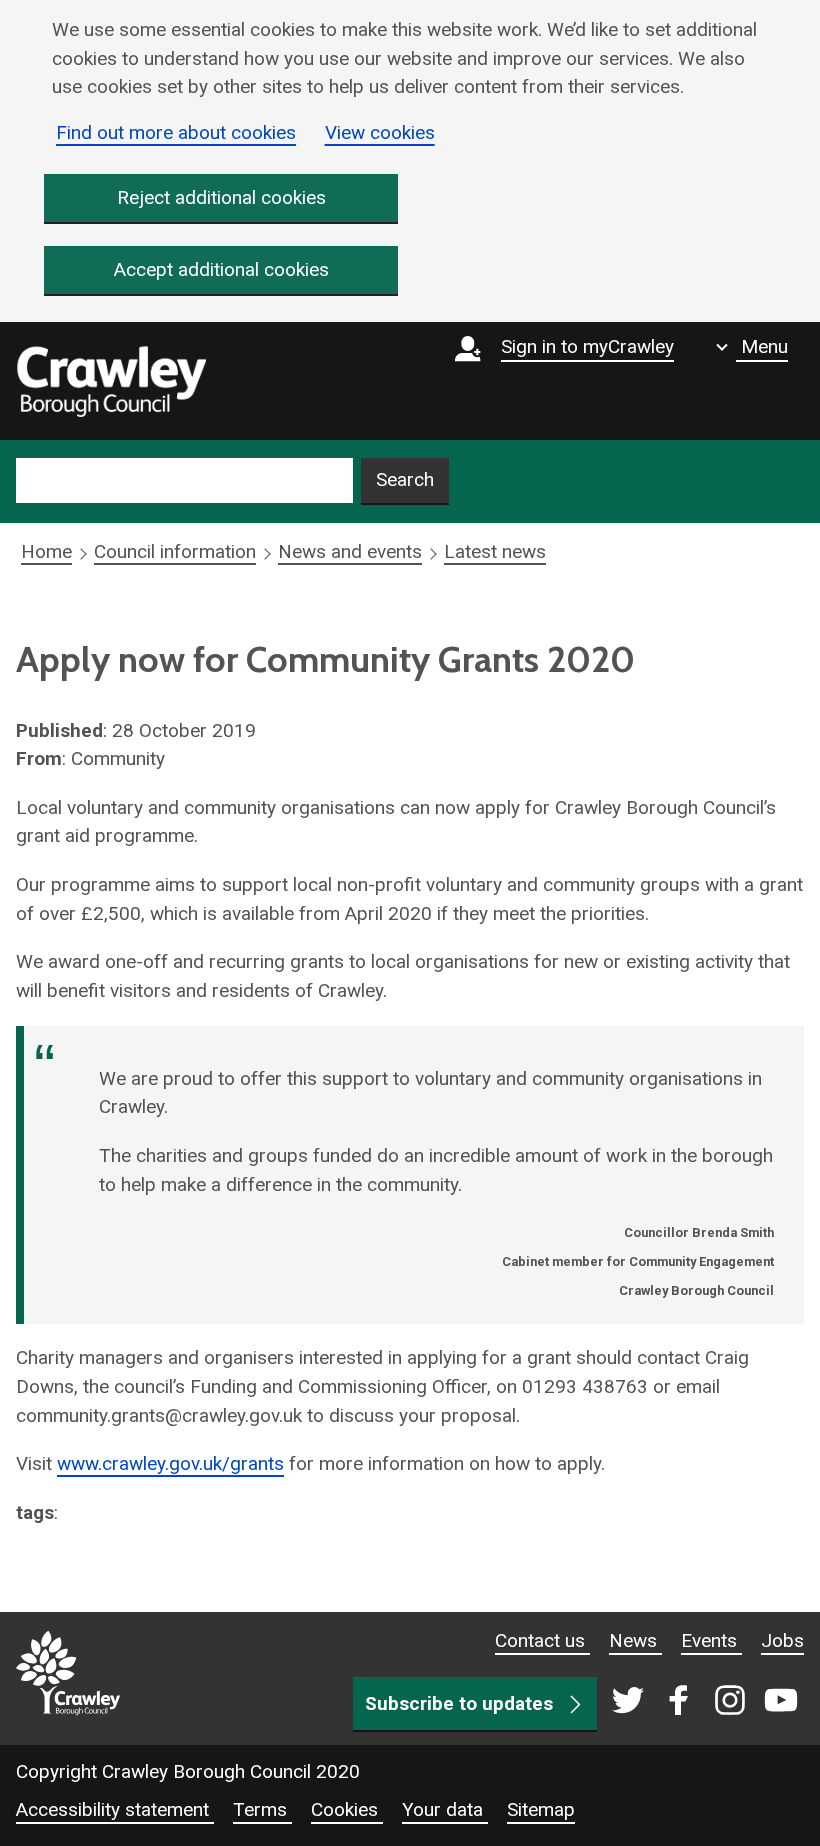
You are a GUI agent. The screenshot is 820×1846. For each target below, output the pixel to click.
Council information (175, 551)
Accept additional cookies (221, 269)
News (635, 1640)
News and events (350, 551)
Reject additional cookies (221, 197)
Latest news (495, 551)
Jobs (782, 1640)
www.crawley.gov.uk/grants (170, 1463)
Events (711, 1640)
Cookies (347, 1809)
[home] (111, 381)
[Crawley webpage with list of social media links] (700, 1702)
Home (46, 551)
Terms (262, 1809)
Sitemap (541, 1809)
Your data (445, 1809)
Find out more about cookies (176, 132)
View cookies (380, 132)
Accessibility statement (115, 1809)
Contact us (542, 1640)
